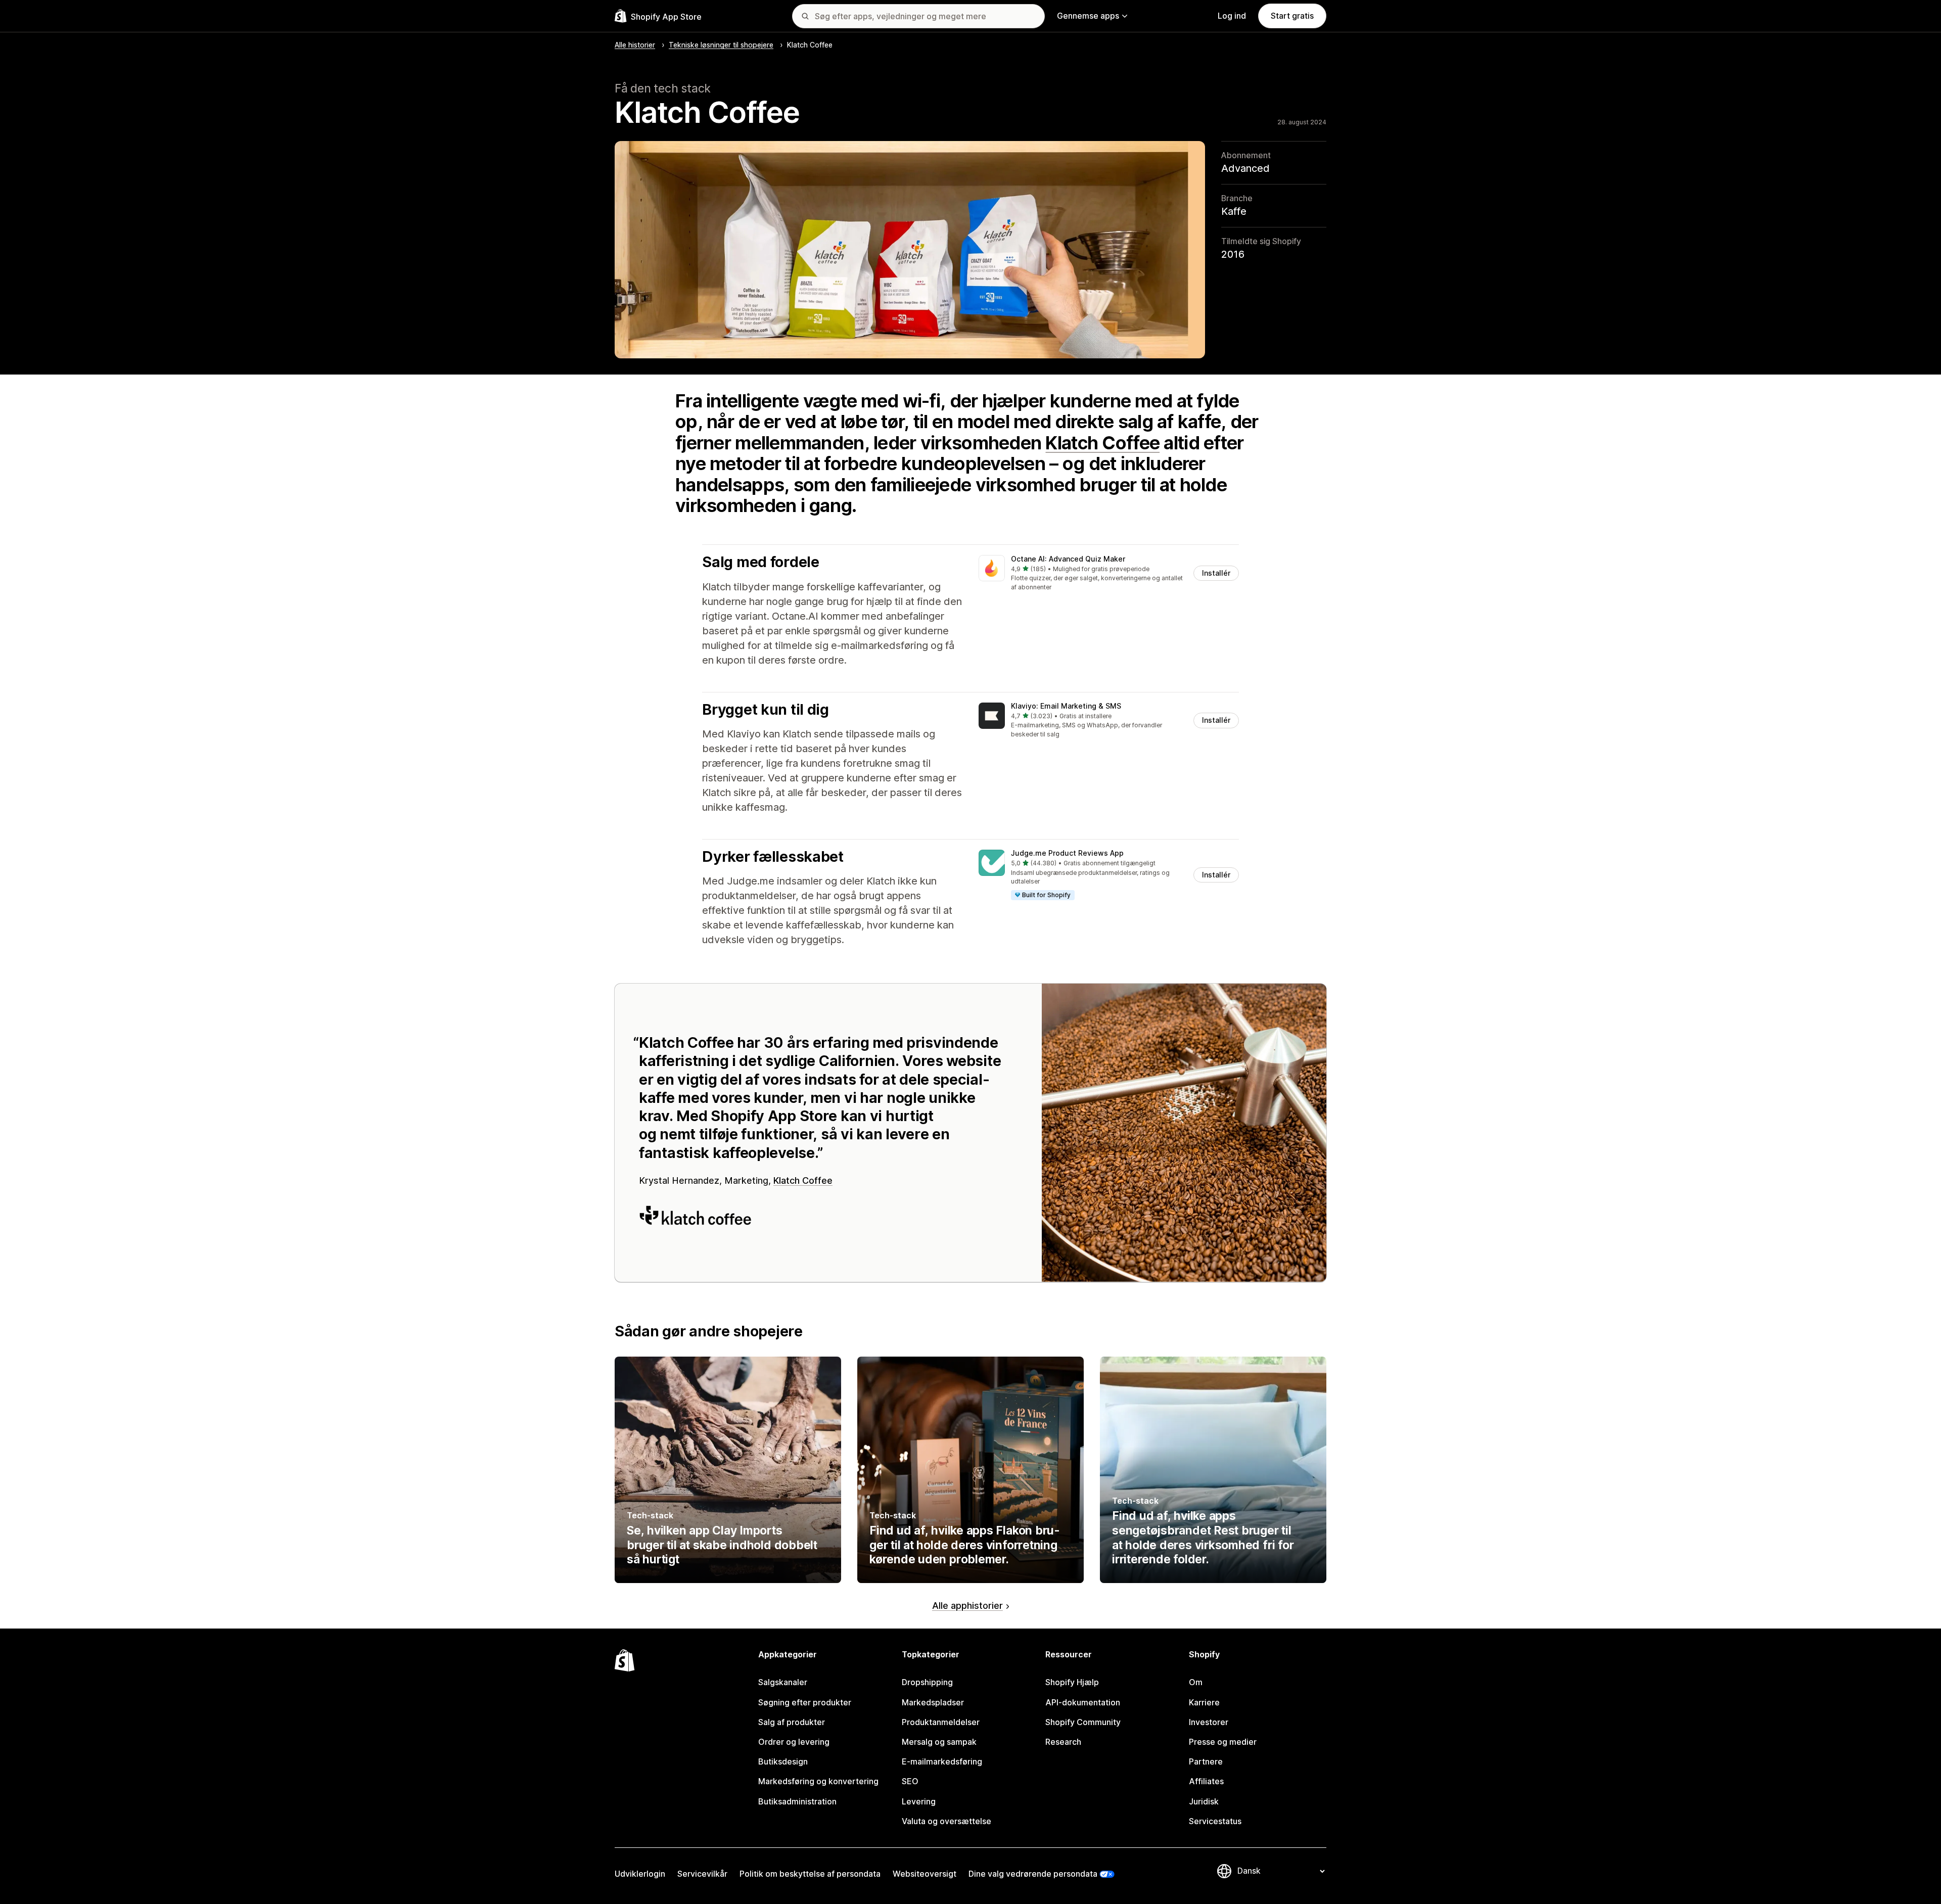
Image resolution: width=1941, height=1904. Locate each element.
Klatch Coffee (1102, 443)
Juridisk (1204, 1801)
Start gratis (1292, 16)
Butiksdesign (783, 1761)
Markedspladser (933, 1702)
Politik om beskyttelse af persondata (810, 1874)
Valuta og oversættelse (946, 1821)
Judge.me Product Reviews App (1067, 853)
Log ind (1232, 16)
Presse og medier (1223, 1742)
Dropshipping (927, 1682)
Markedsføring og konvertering (818, 1781)
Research (1063, 1742)
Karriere (1204, 1702)
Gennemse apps (1088, 16)
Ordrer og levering (794, 1742)
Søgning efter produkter (805, 1702)
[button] (1109, 573)
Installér (1216, 573)
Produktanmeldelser (941, 1722)
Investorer (1209, 1722)
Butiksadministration (797, 1801)
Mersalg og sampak (939, 1742)
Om (1196, 1682)
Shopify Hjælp (1072, 1682)
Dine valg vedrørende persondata (1033, 1874)
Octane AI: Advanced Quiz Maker (1068, 559)
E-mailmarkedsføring (942, 1761)
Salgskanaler (783, 1682)
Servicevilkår (702, 1874)
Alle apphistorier (967, 1606)
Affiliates (1206, 1781)
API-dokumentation (1083, 1702)
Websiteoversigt (925, 1874)
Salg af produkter (792, 1722)
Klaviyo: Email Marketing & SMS (1066, 706)
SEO (910, 1781)
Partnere (1206, 1761)
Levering (919, 1801)
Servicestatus (1215, 1821)
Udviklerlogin (640, 1874)
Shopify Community (1083, 1722)
